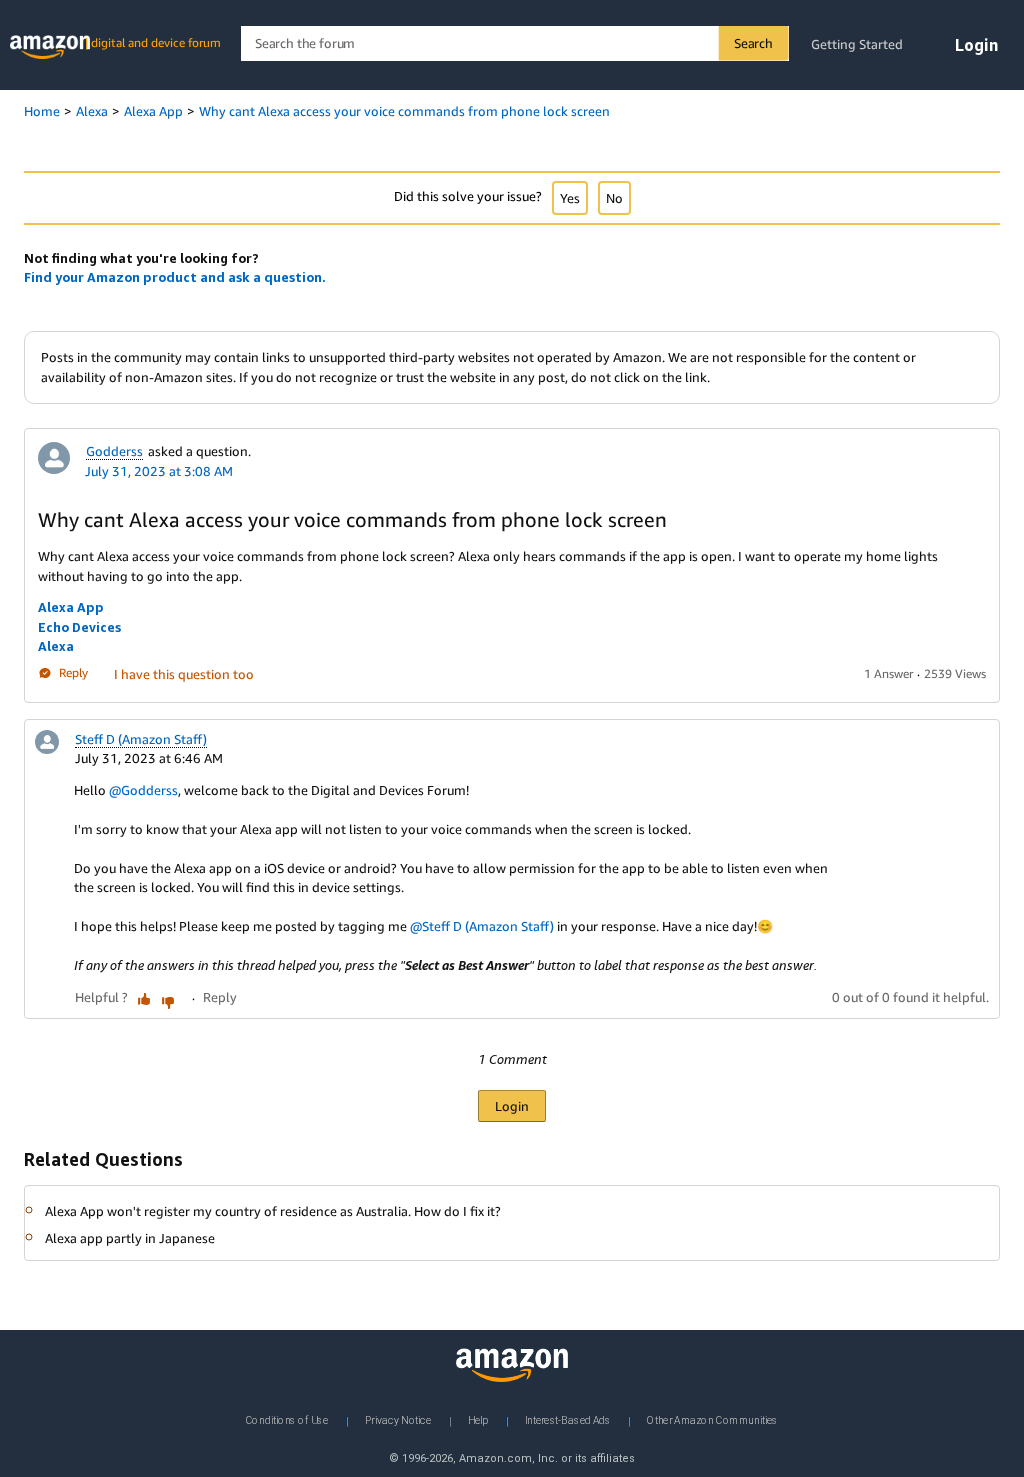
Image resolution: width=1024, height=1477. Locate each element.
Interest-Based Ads (568, 1420)
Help (478, 1420)
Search (753, 43)
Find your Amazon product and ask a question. (175, 277)
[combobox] (514, 43)
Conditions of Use (287, 1420)
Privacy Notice (398, 1420)
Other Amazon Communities (712, 1420)
